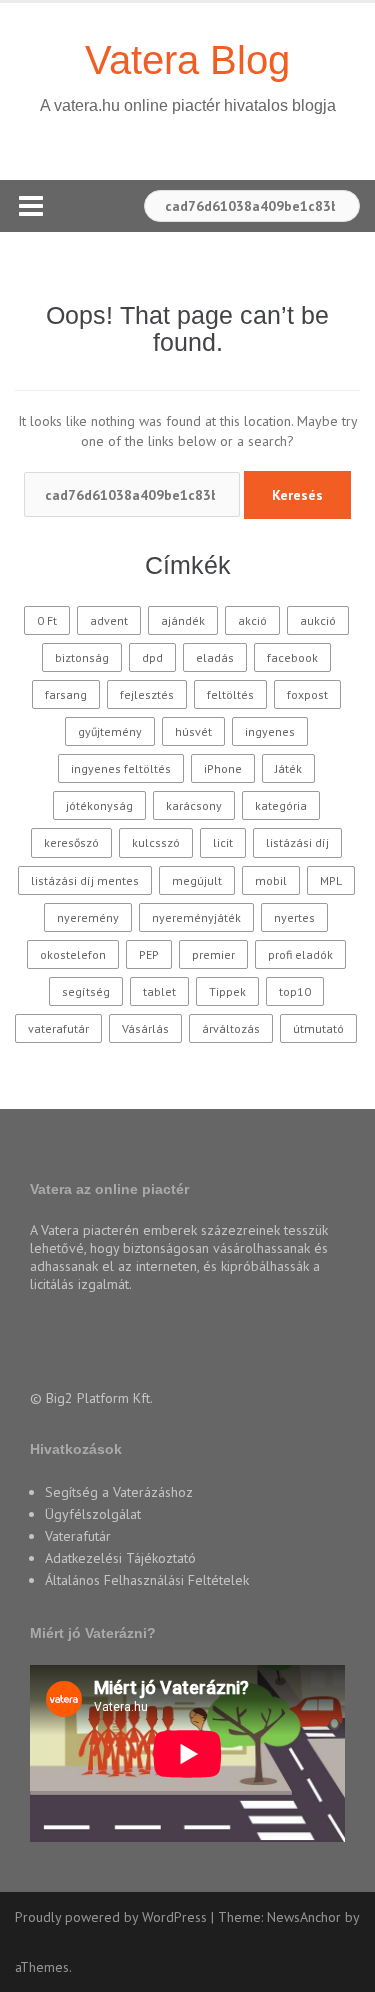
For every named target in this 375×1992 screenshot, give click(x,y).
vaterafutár (58, 1028)
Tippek (227, 991)
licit (223, 842)
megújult (197, 880)
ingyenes (270, 731)
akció (252, 620)
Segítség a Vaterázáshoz (119, 1492)
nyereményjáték (196, 917)
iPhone (223, 768)
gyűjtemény (110, 731)
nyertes (294, 917)
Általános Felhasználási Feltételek (147, 1580)
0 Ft (47, 620)
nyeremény (88, 917)
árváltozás (231, 1028)
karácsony (194, 805)
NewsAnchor (304, 1917)
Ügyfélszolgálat (93, 1514)
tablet (159, 991)
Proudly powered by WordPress (111, 1917)
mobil (271, 880)
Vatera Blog (187, 60)
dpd (152, 657)
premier (213, 954)
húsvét (193, 731)
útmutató (318, 1028)
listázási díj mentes (85, 880)
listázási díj (297, 842)
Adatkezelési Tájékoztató (120, 1558)
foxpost (307, 694)
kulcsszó (156, 842)
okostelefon (73, 954)
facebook (292, 657)
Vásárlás (145, 1028)
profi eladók (300, 954)
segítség (86, 991)
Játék (288, 768)
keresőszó (71, 842)
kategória (281, 805)
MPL (331, 880)
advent (109, 620)
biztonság (82, 657)
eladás (215, 657)
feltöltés (230, 694)
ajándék (183, 620)
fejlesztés (147, 694)
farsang (66, 694)
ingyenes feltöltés (121, 768)
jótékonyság (99, 805)
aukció (318, 620)
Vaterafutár (78, 1536)
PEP (149, 954)
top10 (295, 991)
